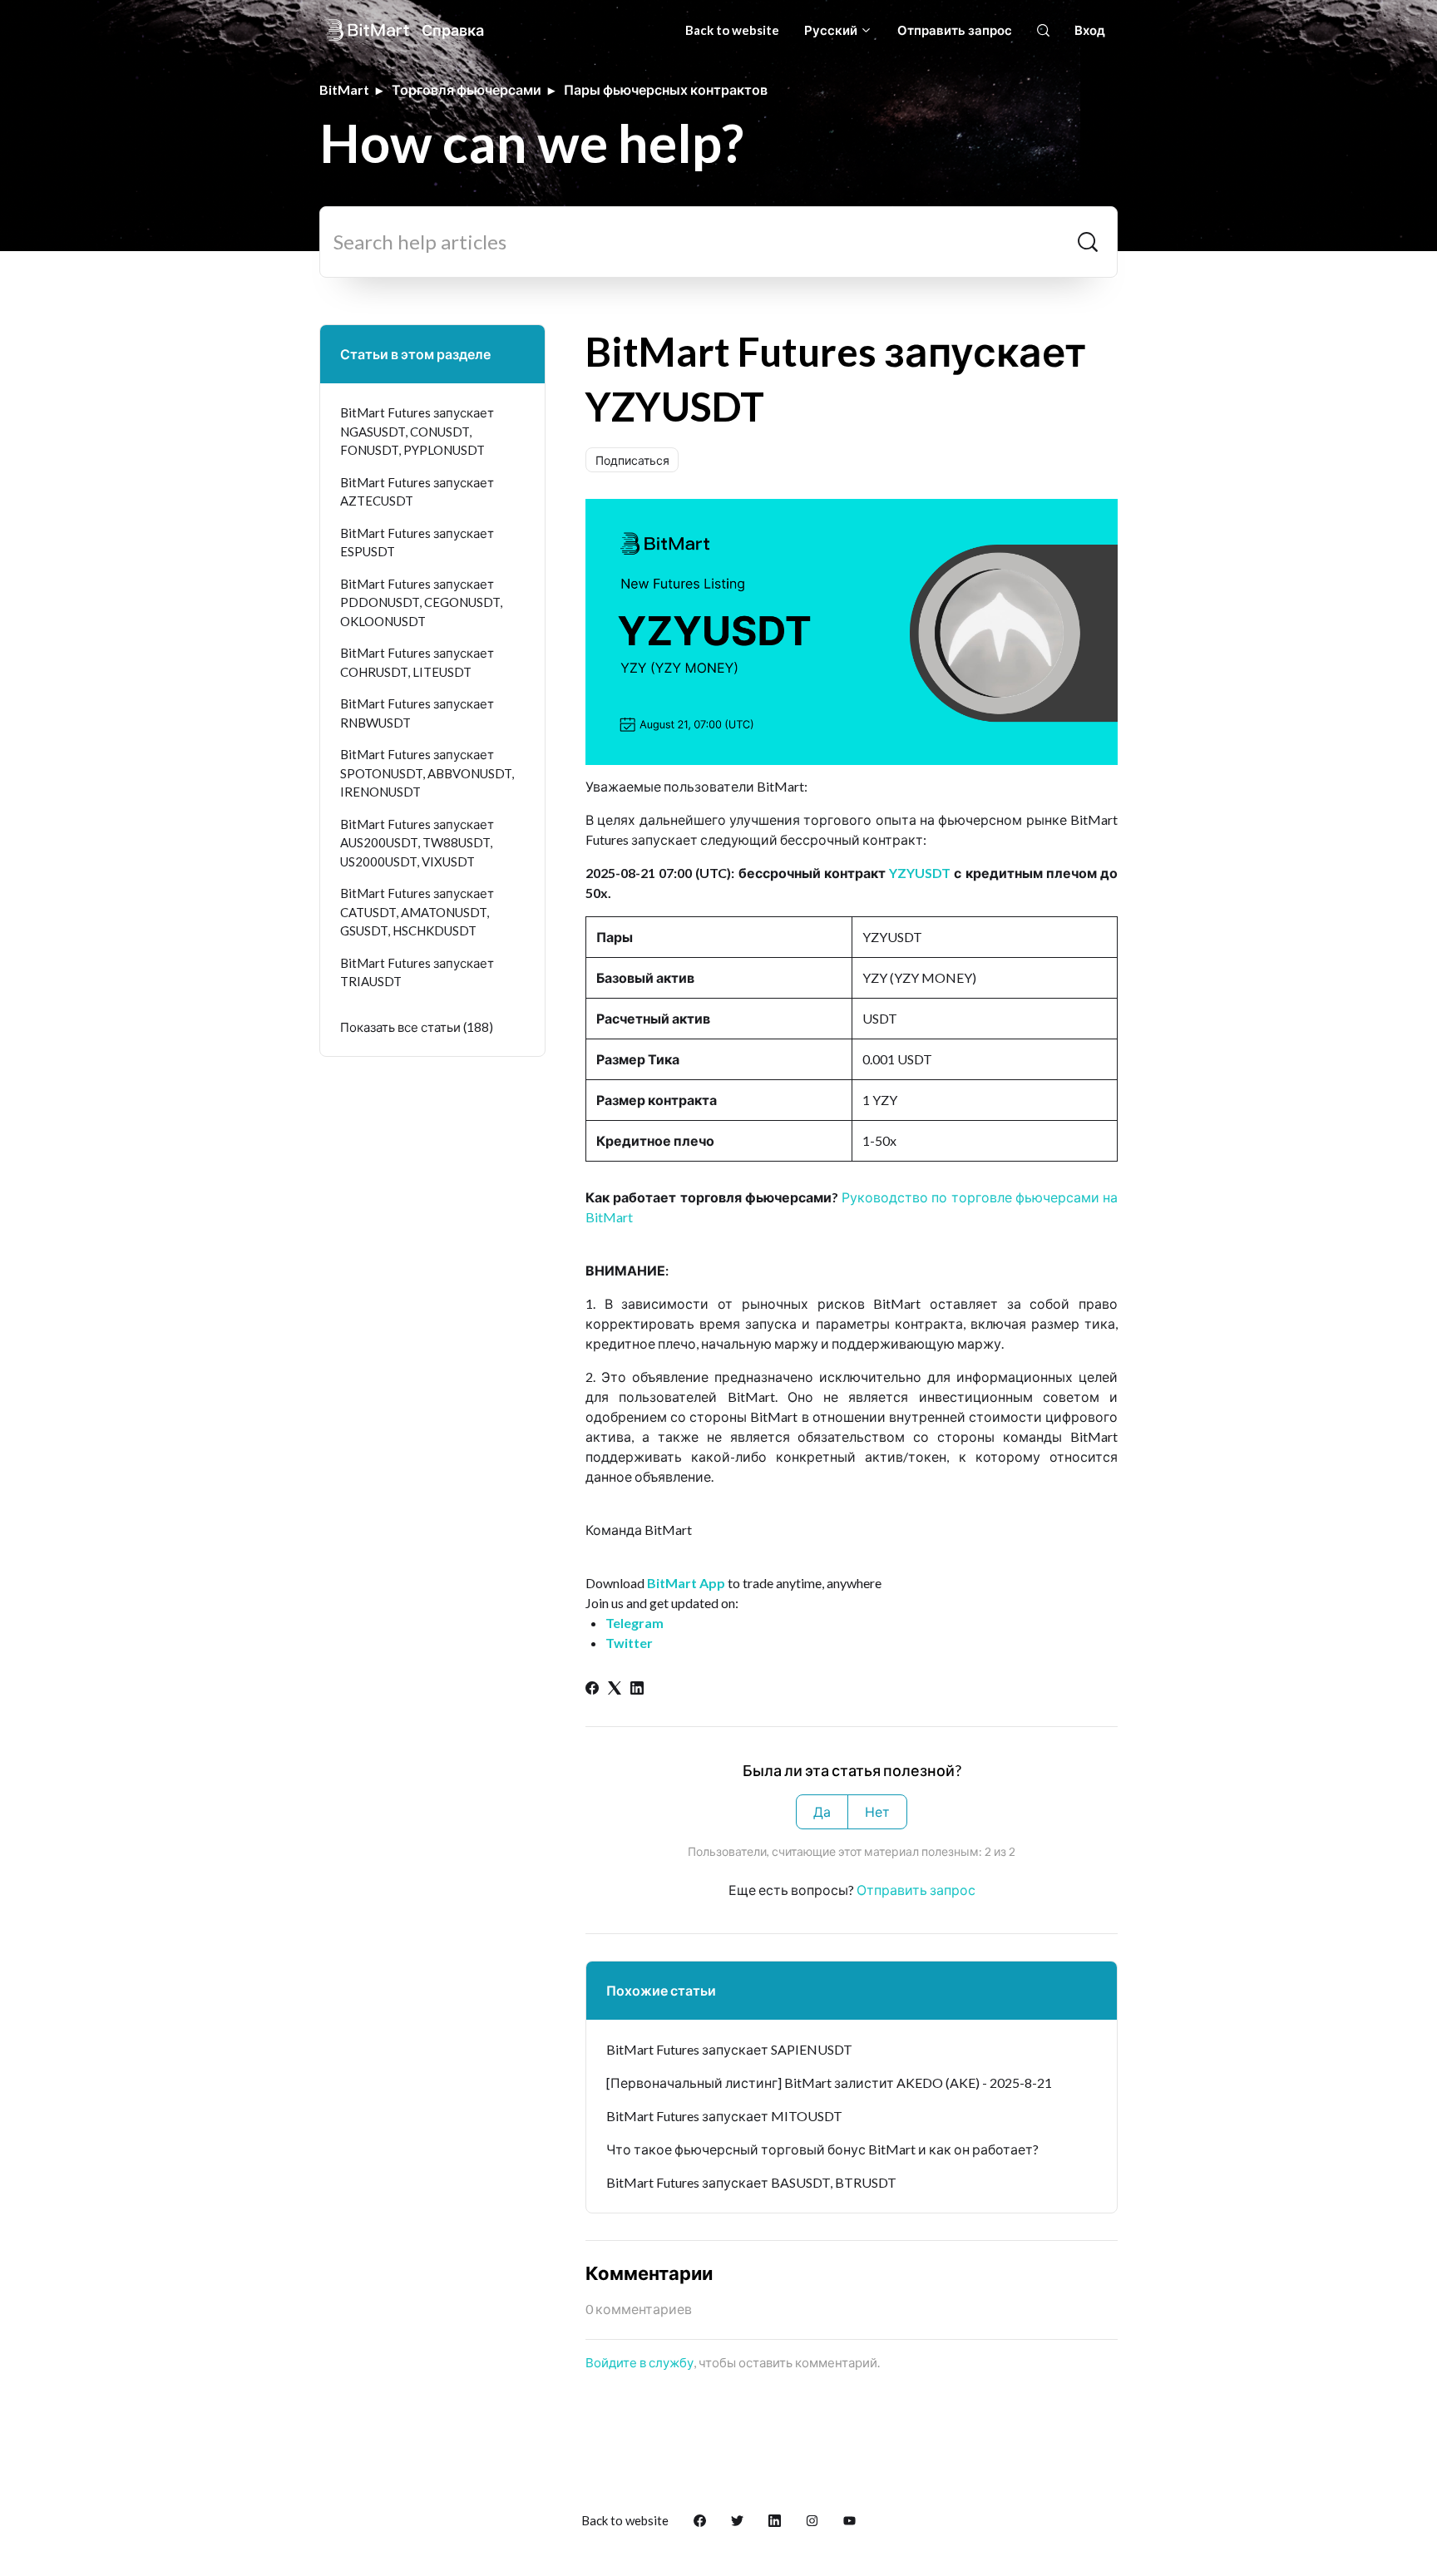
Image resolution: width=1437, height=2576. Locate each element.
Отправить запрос (955, 30)
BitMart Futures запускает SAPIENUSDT (729, 2049)
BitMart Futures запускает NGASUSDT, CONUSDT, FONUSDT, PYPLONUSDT (417, 431)
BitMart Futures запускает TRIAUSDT (417, 972)
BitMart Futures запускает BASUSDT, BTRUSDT (751, 2182)
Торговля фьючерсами (467, 89)
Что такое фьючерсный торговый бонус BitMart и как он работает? (822, 2149)
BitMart (344, 89)
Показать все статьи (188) (417, 1027)
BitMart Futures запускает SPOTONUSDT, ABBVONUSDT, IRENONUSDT (427, 773)
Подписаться (632, 460)
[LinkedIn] (637, 1689)
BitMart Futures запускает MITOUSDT (724, 2116)
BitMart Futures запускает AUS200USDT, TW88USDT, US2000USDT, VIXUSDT (417, 843)
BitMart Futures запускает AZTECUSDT (417, 492)
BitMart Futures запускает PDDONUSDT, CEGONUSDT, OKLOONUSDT (421, 602)
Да (822, 1811)
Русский (832, 30)
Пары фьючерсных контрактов (666, 89)
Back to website (732, 30)
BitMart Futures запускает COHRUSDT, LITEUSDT (417, 662)
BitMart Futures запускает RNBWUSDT (417, 713)
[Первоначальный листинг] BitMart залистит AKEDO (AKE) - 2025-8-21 (829, 2083)
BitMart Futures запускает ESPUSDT (417, 543)
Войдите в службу (639, 2362)
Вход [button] (1090, 30)
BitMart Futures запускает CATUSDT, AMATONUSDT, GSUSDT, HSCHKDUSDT (417, 912)
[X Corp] (615, 1689)
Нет (877, 1811)
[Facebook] (592, 1689)
